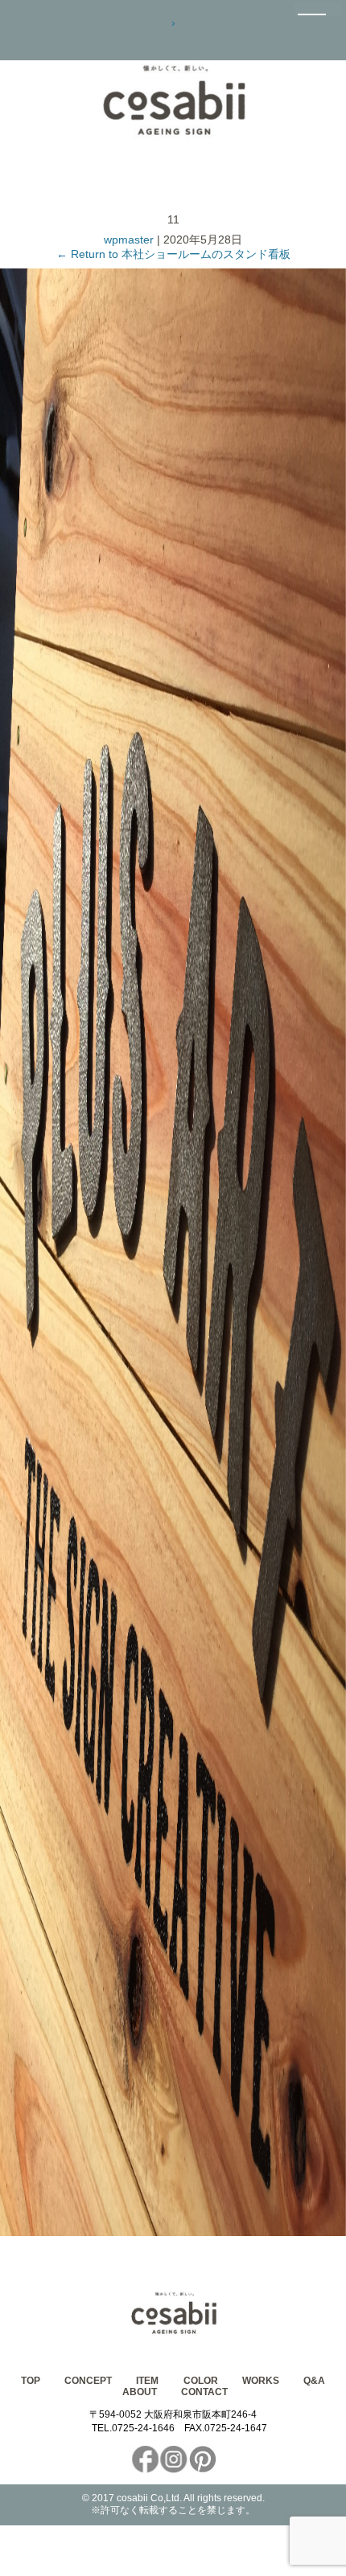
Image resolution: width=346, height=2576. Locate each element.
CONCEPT (88, 2381)
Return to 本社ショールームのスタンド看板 (173, 254)
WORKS (261, 2381)
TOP (31, 2381)
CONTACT (204, 2392)
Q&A (314, 2381)
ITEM (147, 2381)
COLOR (201, 2381)
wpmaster (129, 240)
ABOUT (140, 2392)
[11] (173, 2232)
